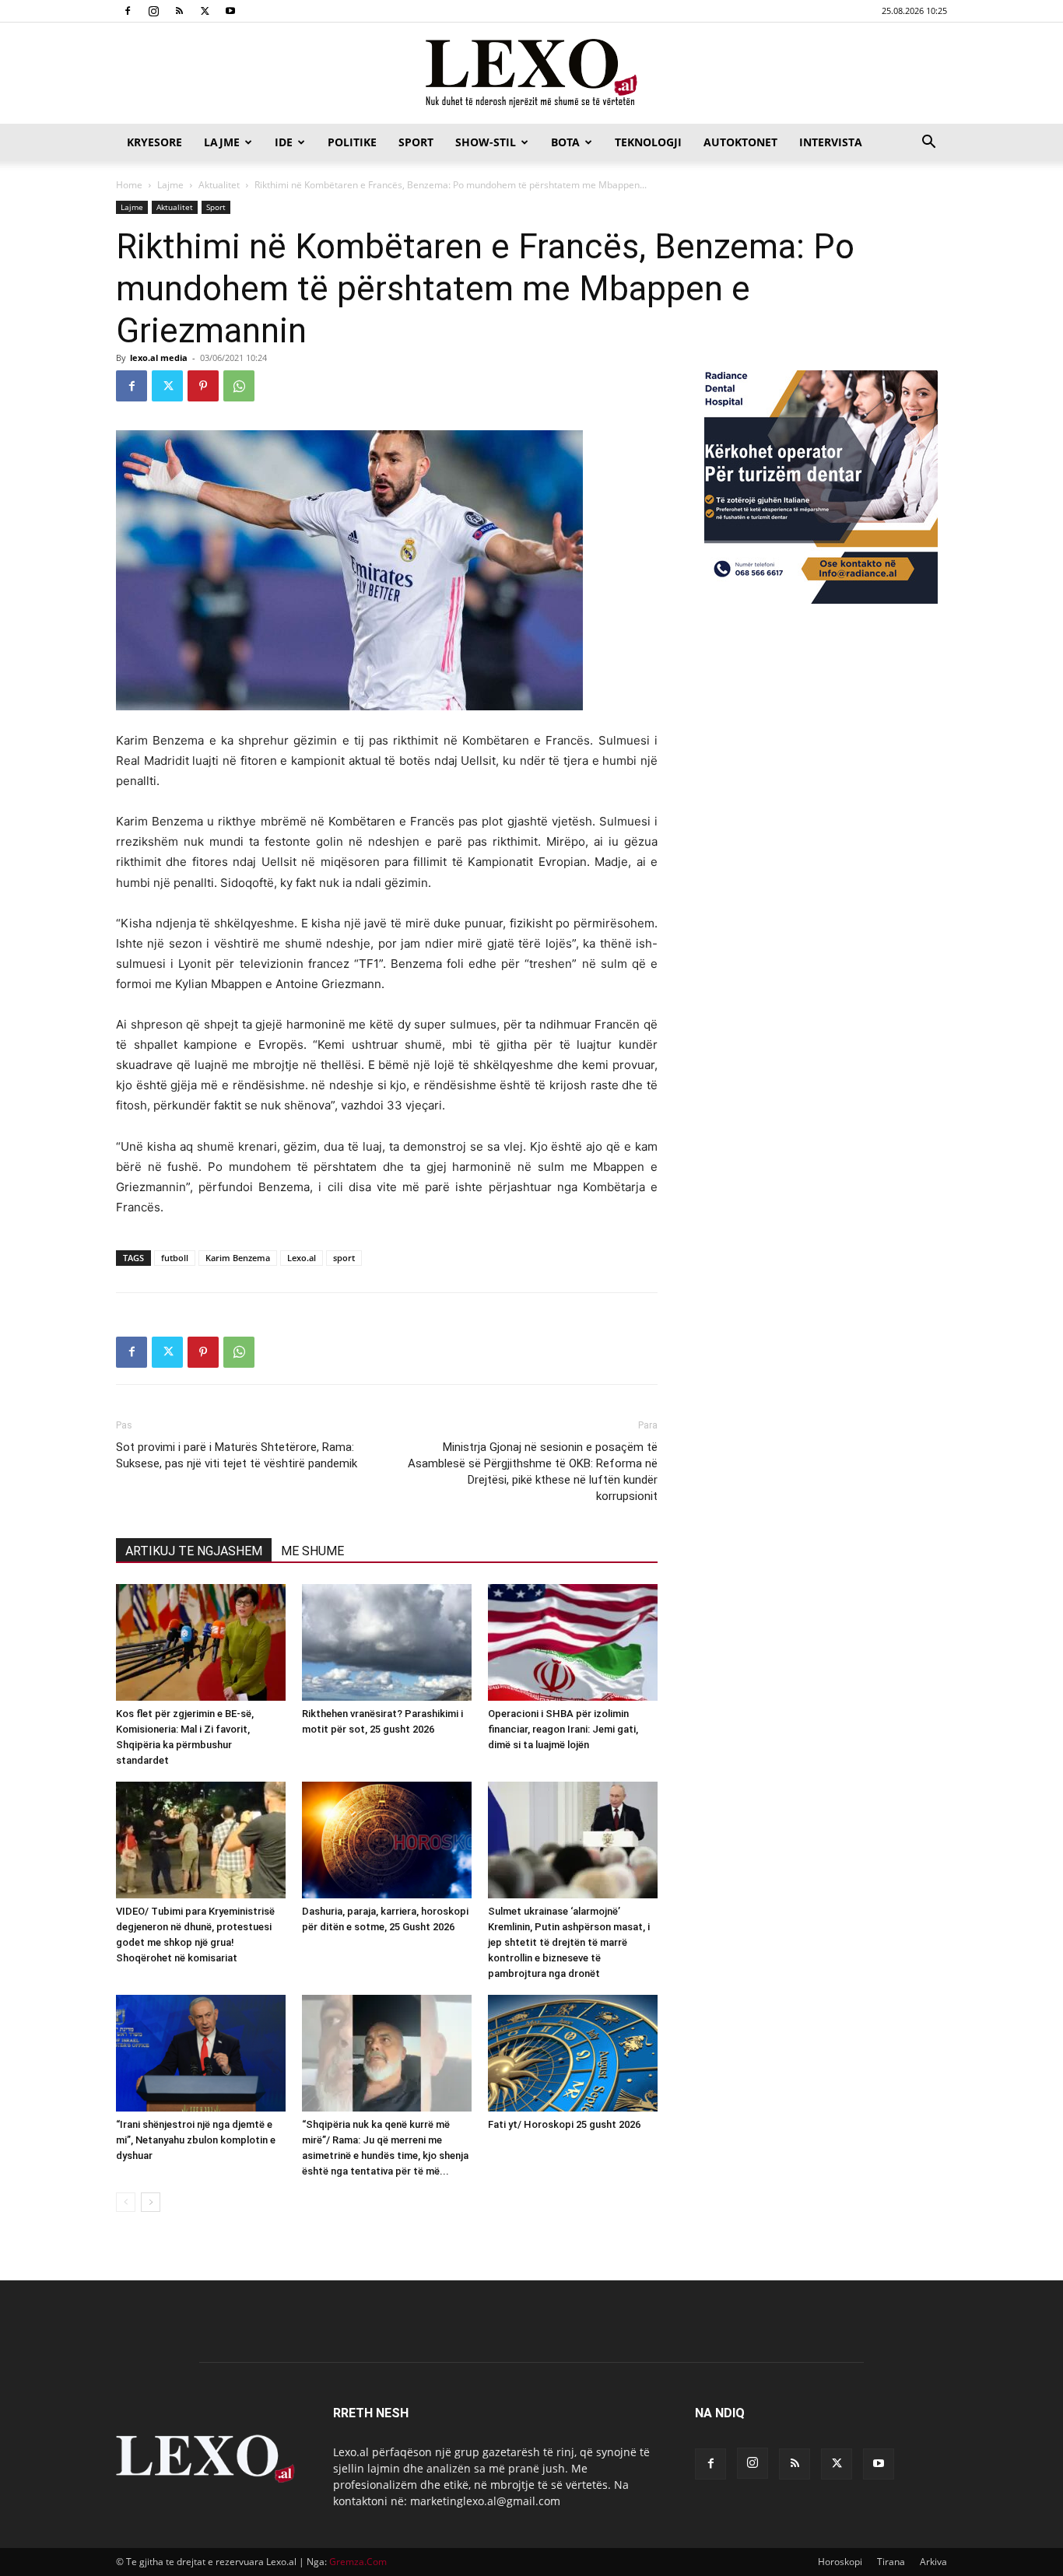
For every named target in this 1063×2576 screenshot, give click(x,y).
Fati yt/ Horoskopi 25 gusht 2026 (564, 2124)
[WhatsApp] (239, 386)
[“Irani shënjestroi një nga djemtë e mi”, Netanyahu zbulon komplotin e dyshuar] (201, 2053)
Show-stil (486, 142)
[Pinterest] (203, 386)
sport (344, 1258)
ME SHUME (312, 1551)
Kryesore (154, 142)
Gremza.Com (358, 2562)
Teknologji (648, 142)
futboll (175, 1258)
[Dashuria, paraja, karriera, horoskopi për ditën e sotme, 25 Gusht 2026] (387, 1840)
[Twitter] (205, 11)
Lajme (222, 142)
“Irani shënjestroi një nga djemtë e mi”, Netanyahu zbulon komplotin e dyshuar (196, 2140)
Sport (416, 142)
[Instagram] (153, 11)
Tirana (891, 2562)
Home (129, 185)
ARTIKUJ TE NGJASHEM (194, 1551)
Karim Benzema (238, 1258)
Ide (284, 142)
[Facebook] (128, 11)
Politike (352, 142)
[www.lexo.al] (531, 74)
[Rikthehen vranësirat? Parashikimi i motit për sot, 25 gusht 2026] (387, 1642)
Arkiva (933, 2562)
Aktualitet (219, 185)
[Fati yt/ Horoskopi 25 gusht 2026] (573, 2053)
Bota (565, 142)
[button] (928, 144)
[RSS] (179, 11)
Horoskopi (840, 2562)
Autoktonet (740, 142)
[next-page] (151, 2202)
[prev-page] (126, 2202)
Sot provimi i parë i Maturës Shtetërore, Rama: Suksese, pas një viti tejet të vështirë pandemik (237, 1455)
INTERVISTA (831, 142)
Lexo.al (302, 1258)
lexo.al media (159, 357)
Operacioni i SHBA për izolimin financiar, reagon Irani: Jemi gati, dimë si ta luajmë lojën (563, 1729)
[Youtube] (230, 11)
